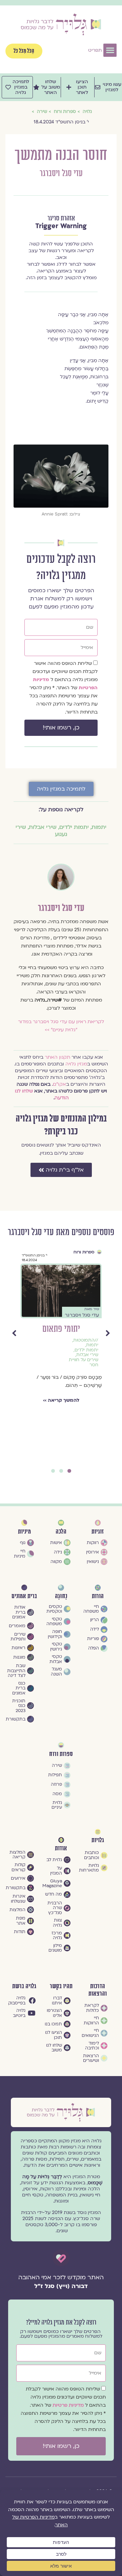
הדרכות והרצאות (98, 1990)
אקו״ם (59, 1084)
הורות (98, 1596)
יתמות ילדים (74, 827)
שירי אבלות (43, 827)
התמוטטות (84, 1340)
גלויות (98, 1840)
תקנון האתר (57, 1057)
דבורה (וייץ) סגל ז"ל (61, 2286)
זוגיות (98, 1532)
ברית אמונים (24, 1596)
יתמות (99, 827)
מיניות (24, 1532)
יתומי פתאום (61, 1329)
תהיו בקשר (61, 1986)
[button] (110, 50)
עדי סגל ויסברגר (61, 174)
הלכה (61, 1532)
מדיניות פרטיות (69, 2405)
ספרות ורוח (84, 1252)
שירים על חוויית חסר (84, 1362)
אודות (61, 1848)
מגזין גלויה (76, 1064)
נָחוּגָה (61, 1596)
